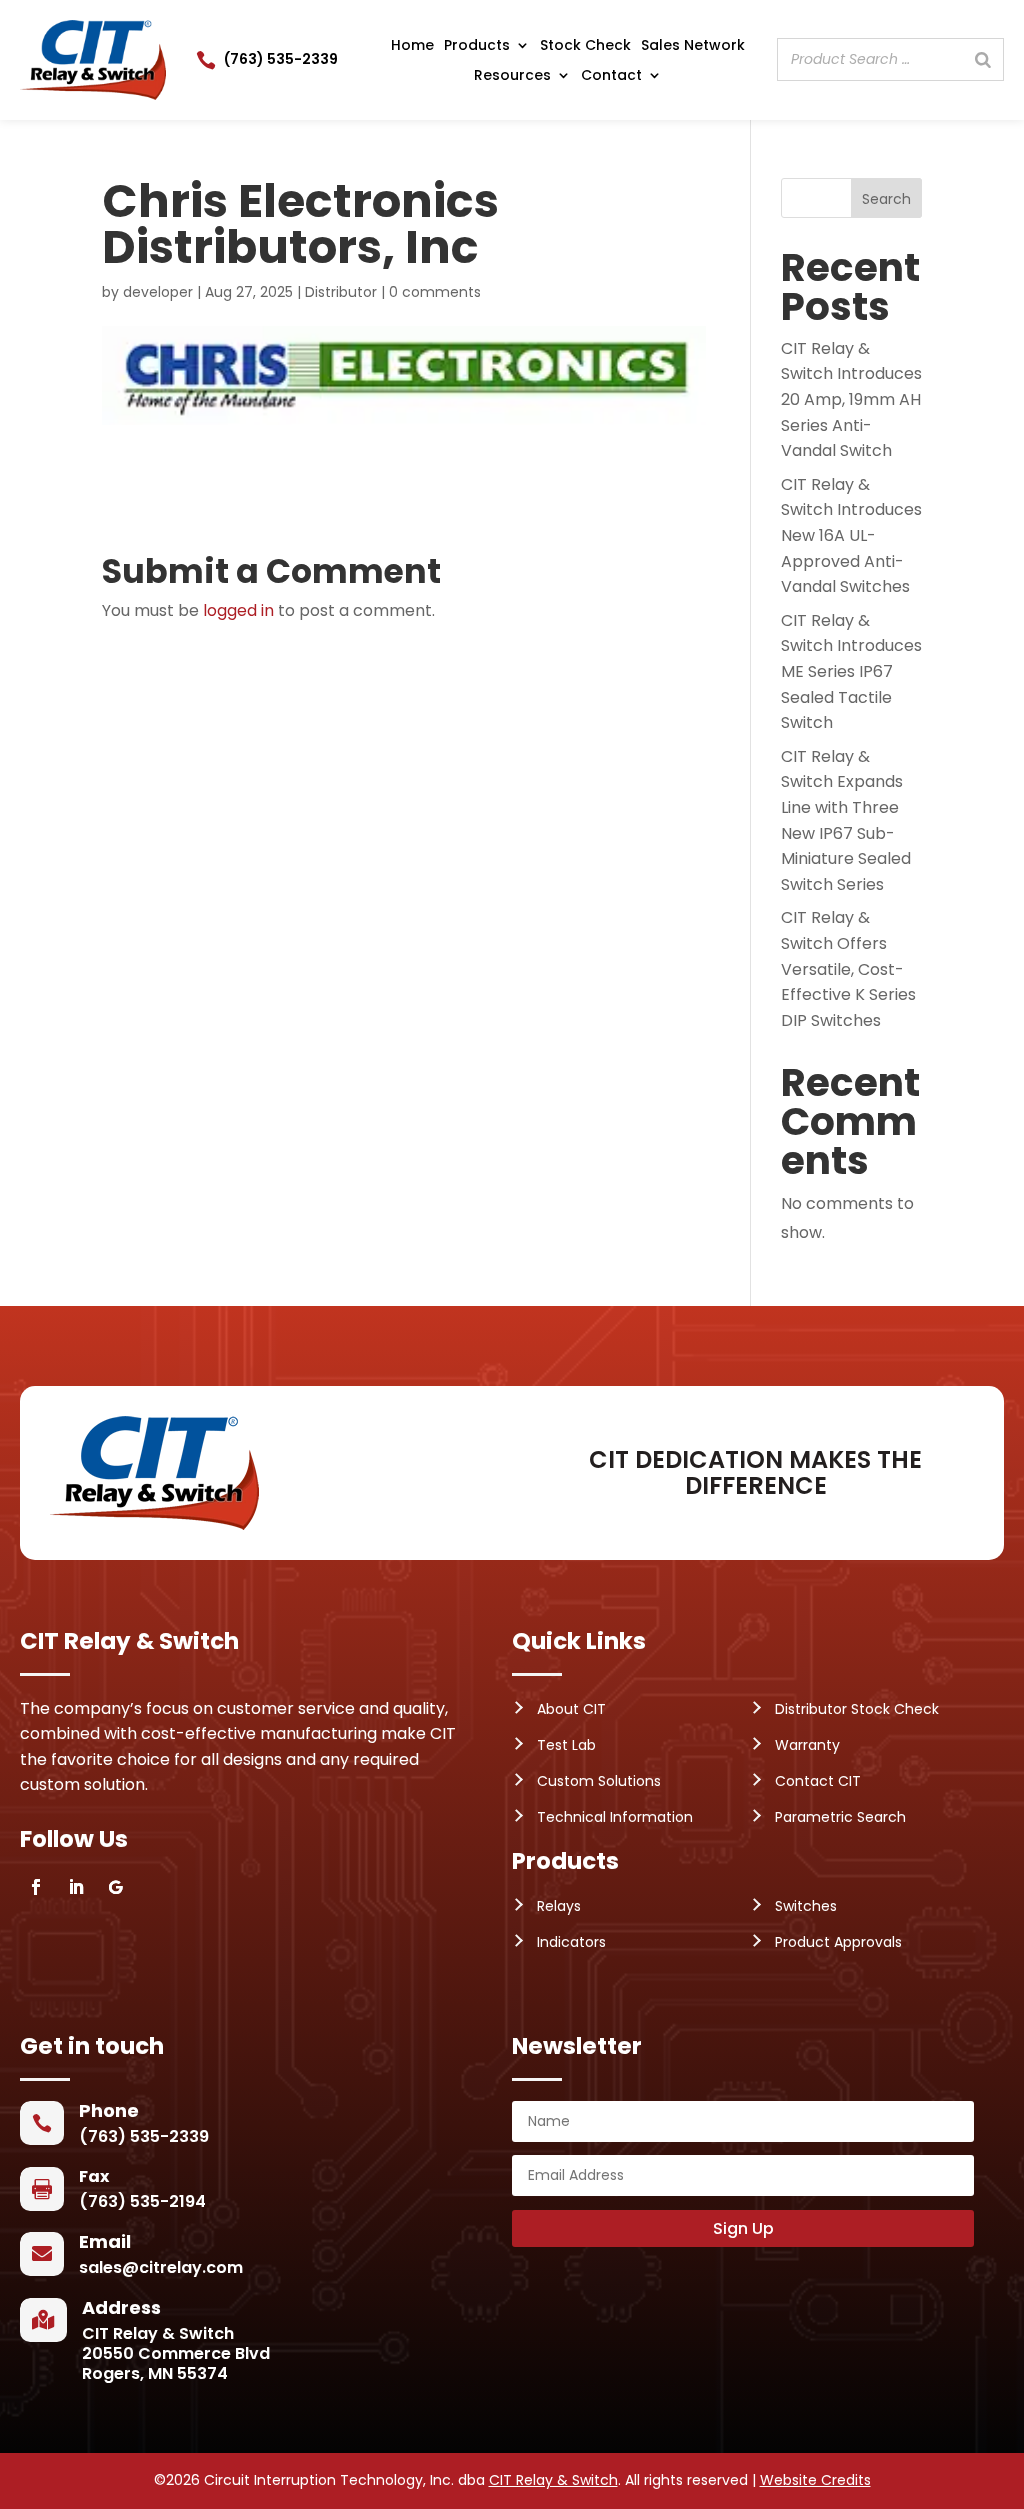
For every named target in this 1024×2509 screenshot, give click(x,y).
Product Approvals (838, 1942)
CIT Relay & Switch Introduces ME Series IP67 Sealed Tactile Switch (851, 671)
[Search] (983, 59)
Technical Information (615, 1817)
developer (158, 292)
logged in (238, 610)
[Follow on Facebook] (36, 1887)
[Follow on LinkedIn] (76, 1887)
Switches (806, 1906)
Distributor (341, 292)
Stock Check (585, 46)
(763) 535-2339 (281, 59)
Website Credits (815, 2480)
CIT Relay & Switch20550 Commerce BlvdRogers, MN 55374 (176, 2353)
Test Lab (566, 1745)
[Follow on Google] (116, 1887)
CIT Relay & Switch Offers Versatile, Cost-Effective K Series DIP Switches (848, 968)
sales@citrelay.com (161, 2267)
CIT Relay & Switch (553, 2480)
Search (886, 199)
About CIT (571, 1709)
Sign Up (743, 2228)
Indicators (571, 1942)
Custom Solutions (599, 1781)
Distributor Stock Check (857, 1709)
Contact (611, 76)
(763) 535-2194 (142, 2201)
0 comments (435, 292)
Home (412, 46)
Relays (559, 1906)
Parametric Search (840, 1817)
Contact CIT (818, 1781)
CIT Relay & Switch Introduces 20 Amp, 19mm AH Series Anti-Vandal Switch (851, 399)
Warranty (807, 1745)
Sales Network (693, 46)
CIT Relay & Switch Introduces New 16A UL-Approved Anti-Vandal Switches (851, 535)
